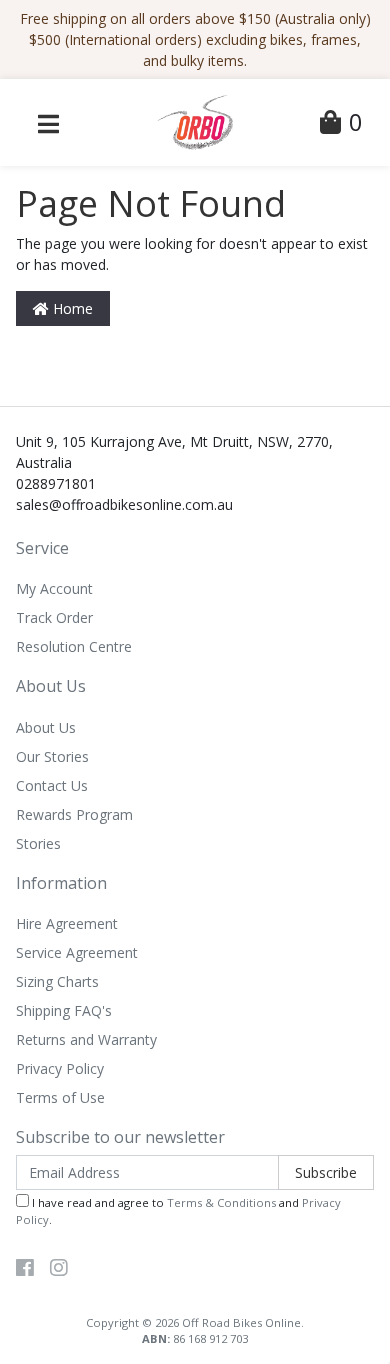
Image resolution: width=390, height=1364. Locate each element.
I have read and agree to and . (178, 1211)
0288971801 (56, 483)
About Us (46, 727)
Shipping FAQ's (64, 1010)
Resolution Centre (74, 646)
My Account (54, 588)
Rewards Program (74, 814)
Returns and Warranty (86, 1039)
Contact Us (52, 785)
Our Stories (52, 756)
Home (71, 308)
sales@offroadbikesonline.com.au (124, 504)
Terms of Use (60, 1097)
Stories (38, 843)
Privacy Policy (60, 1068)
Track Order (54, 617)
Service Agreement (77, 952)
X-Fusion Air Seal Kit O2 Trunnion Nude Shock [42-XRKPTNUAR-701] (172, 1279)
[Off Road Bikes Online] (194, 120)
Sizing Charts (57, 981)
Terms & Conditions (221, 1202)
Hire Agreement (67, 923)
